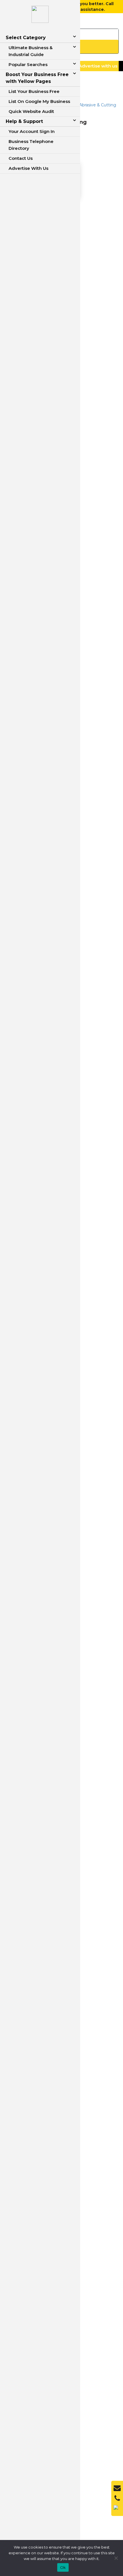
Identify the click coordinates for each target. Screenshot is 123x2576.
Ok (63, 2567)
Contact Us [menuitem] (21, 158)
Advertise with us (98, 66)
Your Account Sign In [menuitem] (32, 131)
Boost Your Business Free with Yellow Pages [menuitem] (37, 78)
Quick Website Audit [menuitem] (31, 111)
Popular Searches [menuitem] (28, 64)
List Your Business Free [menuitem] (34, 91)
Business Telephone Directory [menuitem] (31, 145)
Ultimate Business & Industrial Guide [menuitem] (31, 51)
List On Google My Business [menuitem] (39, 101)
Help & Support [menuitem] (24, 121)
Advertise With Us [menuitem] (28, 168)
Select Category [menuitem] (26, 38)
